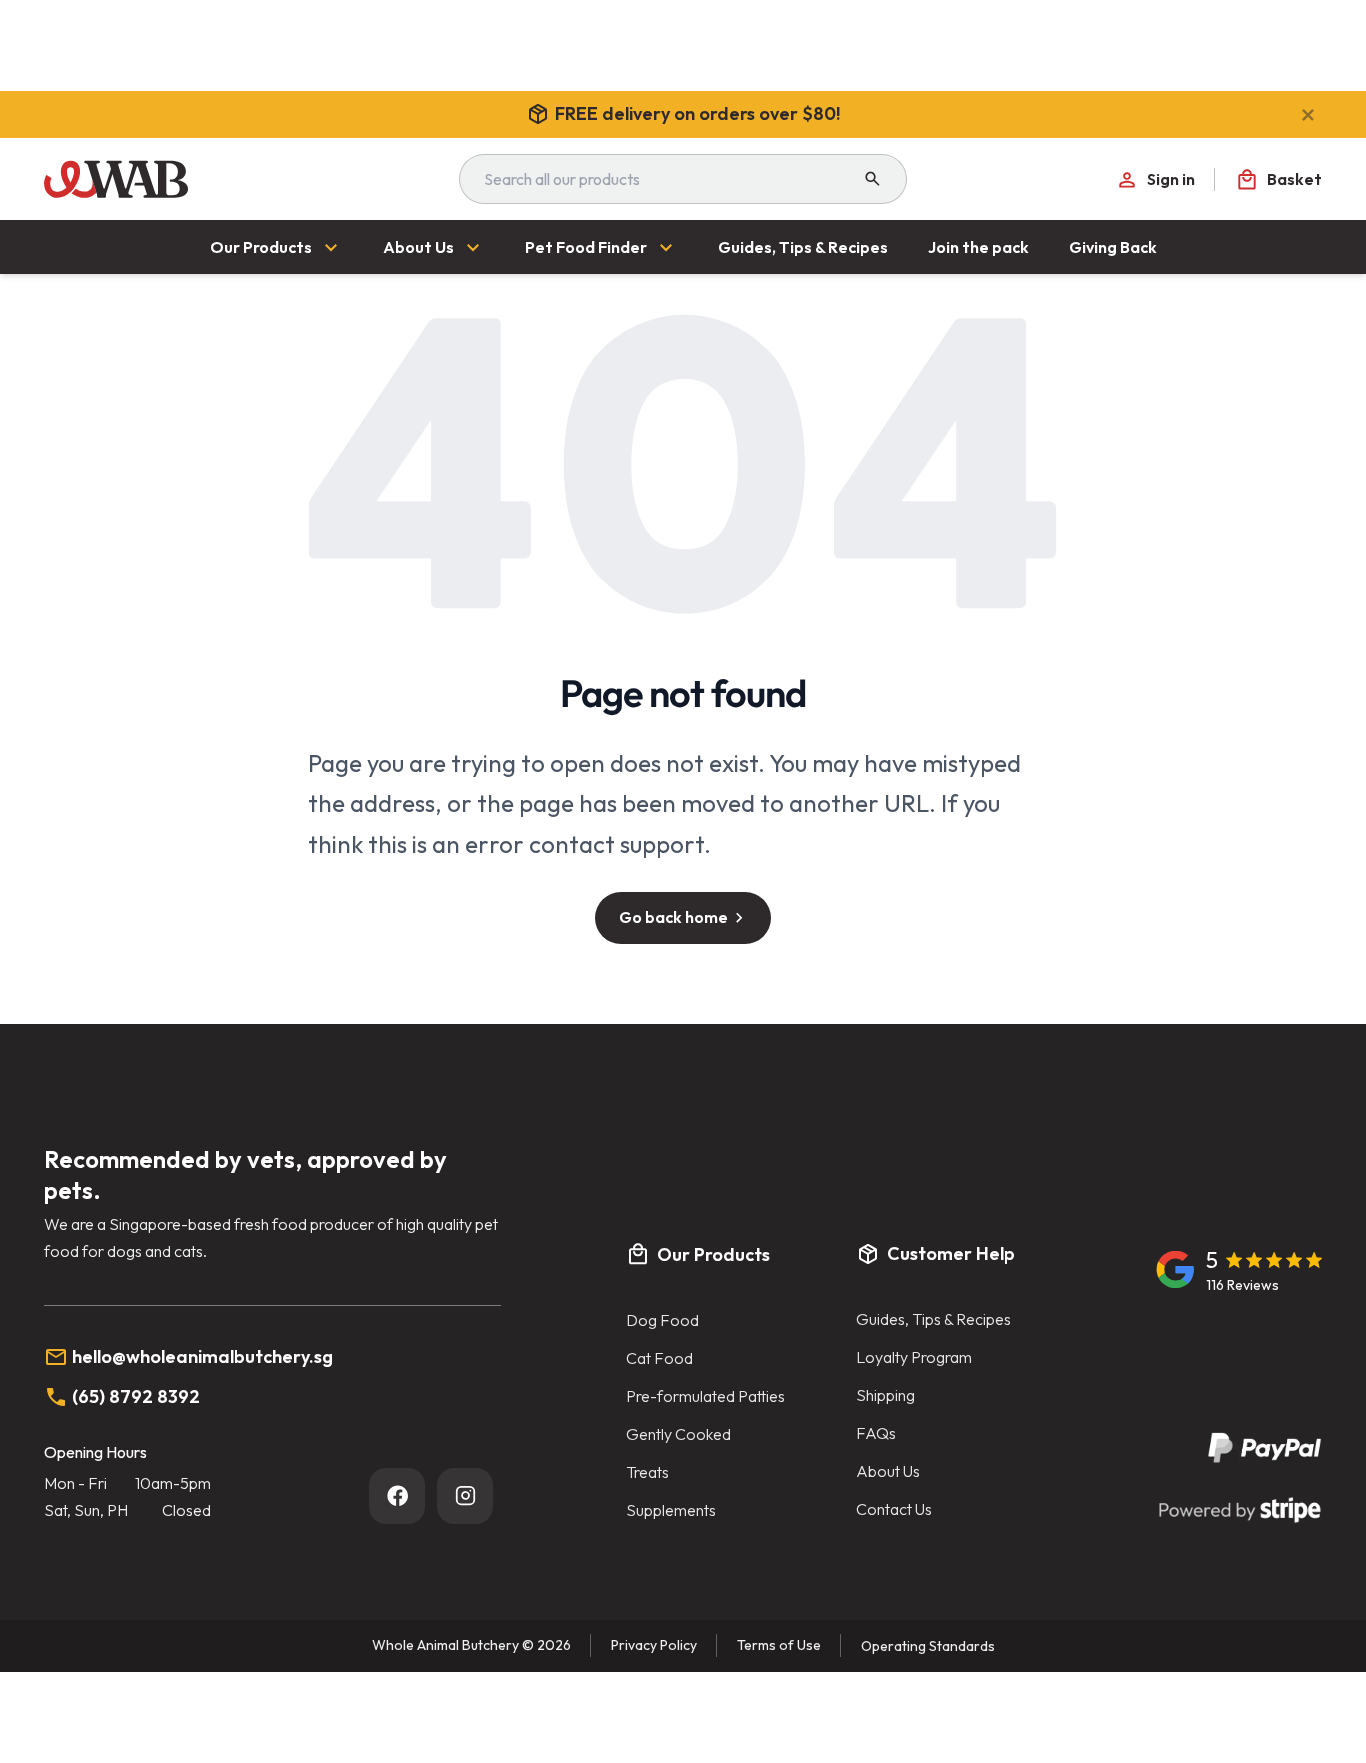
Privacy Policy (654, 1645)
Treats (647, 1472)
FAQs (876, 1433)
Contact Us (894, 1509)
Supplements (671, 1510)
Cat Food (659, 1358)
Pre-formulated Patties (705, 1396)
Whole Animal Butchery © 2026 (471, 1645)
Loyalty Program (914, 1357)
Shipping (885, 1395)
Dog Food (662, 1320)
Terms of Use (779, 1645)
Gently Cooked (678, 1434)
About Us (888, 1471)
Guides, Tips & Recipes (933, 1319)
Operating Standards (928, 1646)
